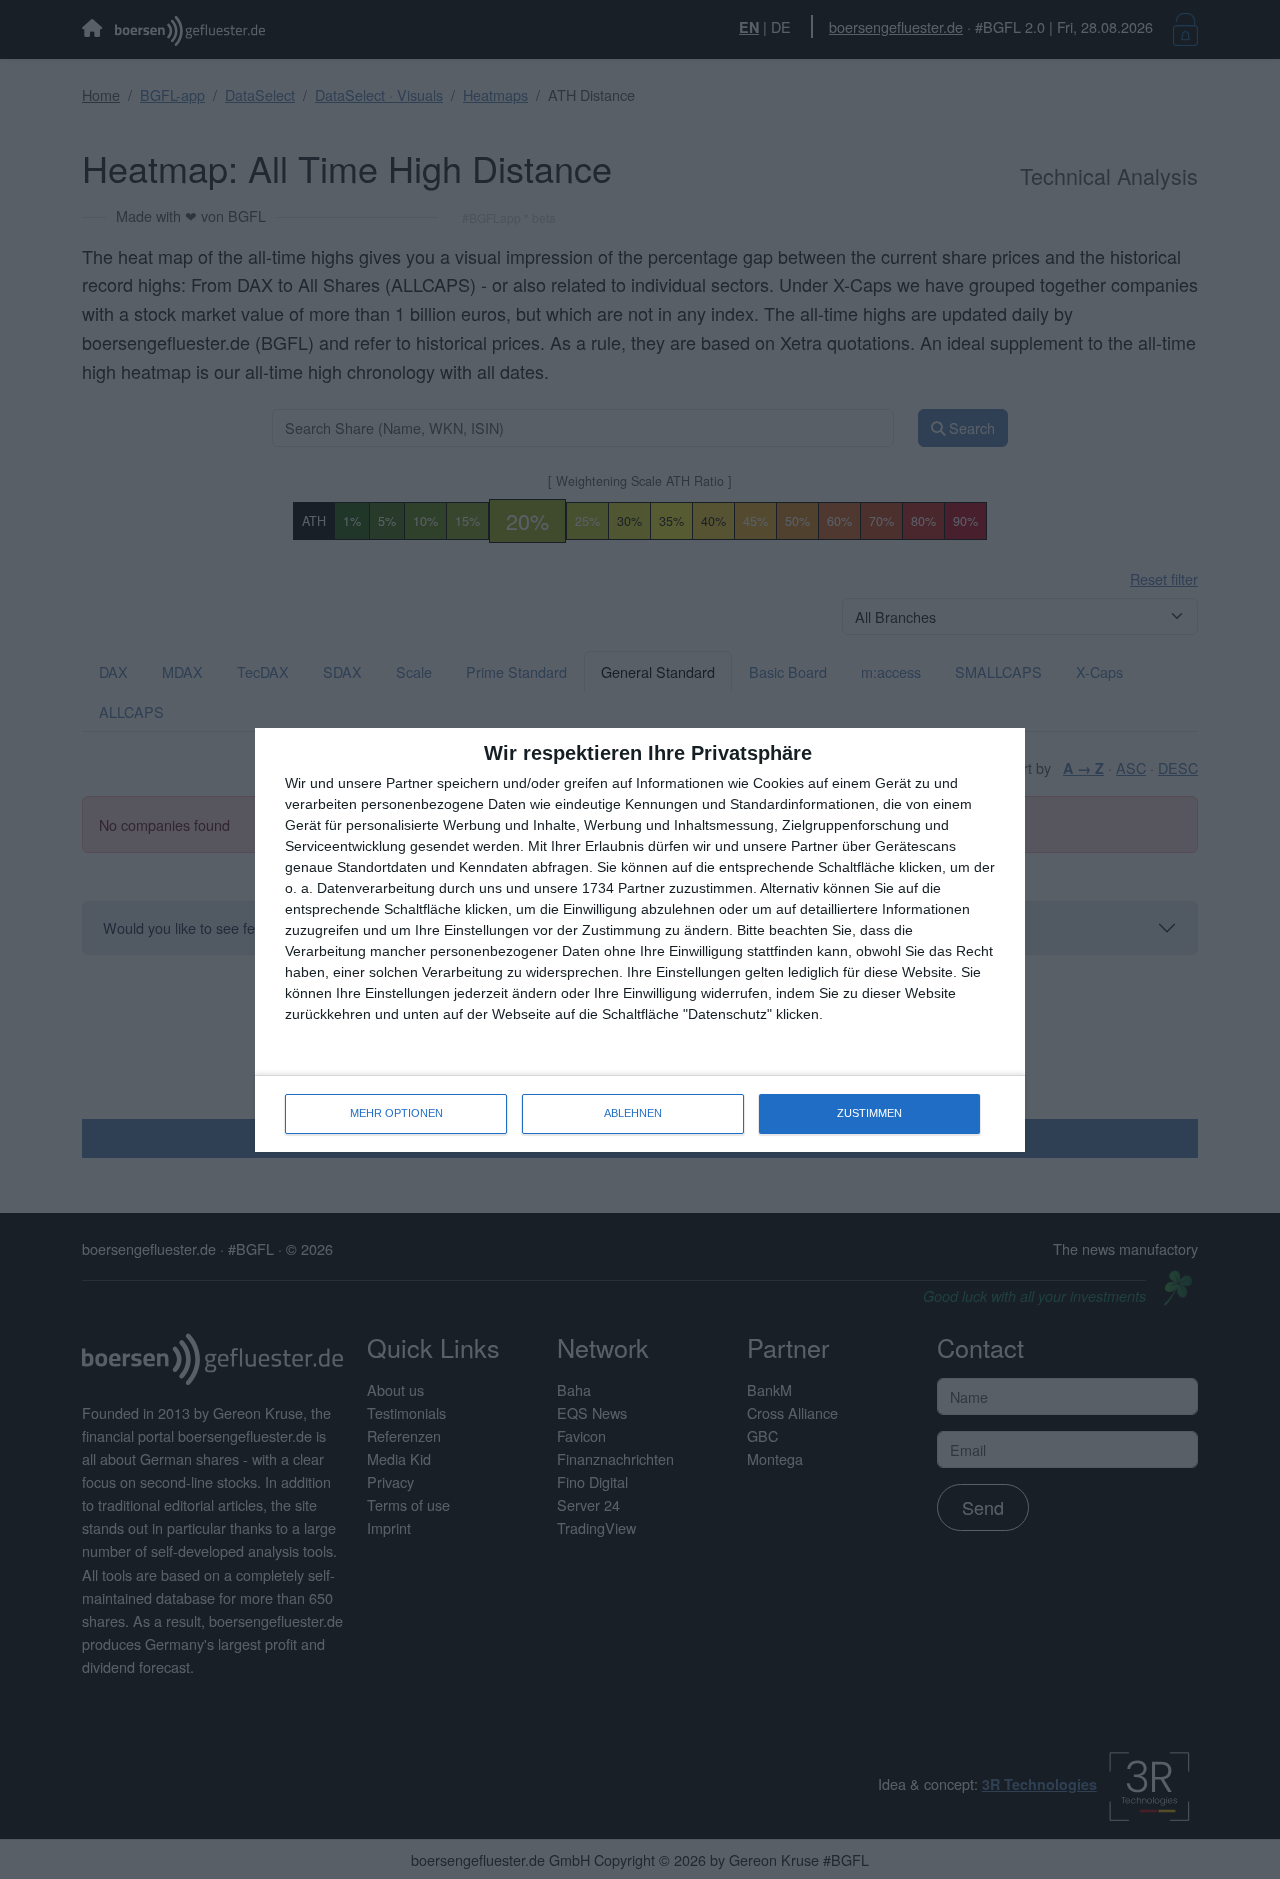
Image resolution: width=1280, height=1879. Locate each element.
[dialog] (640, 940)
